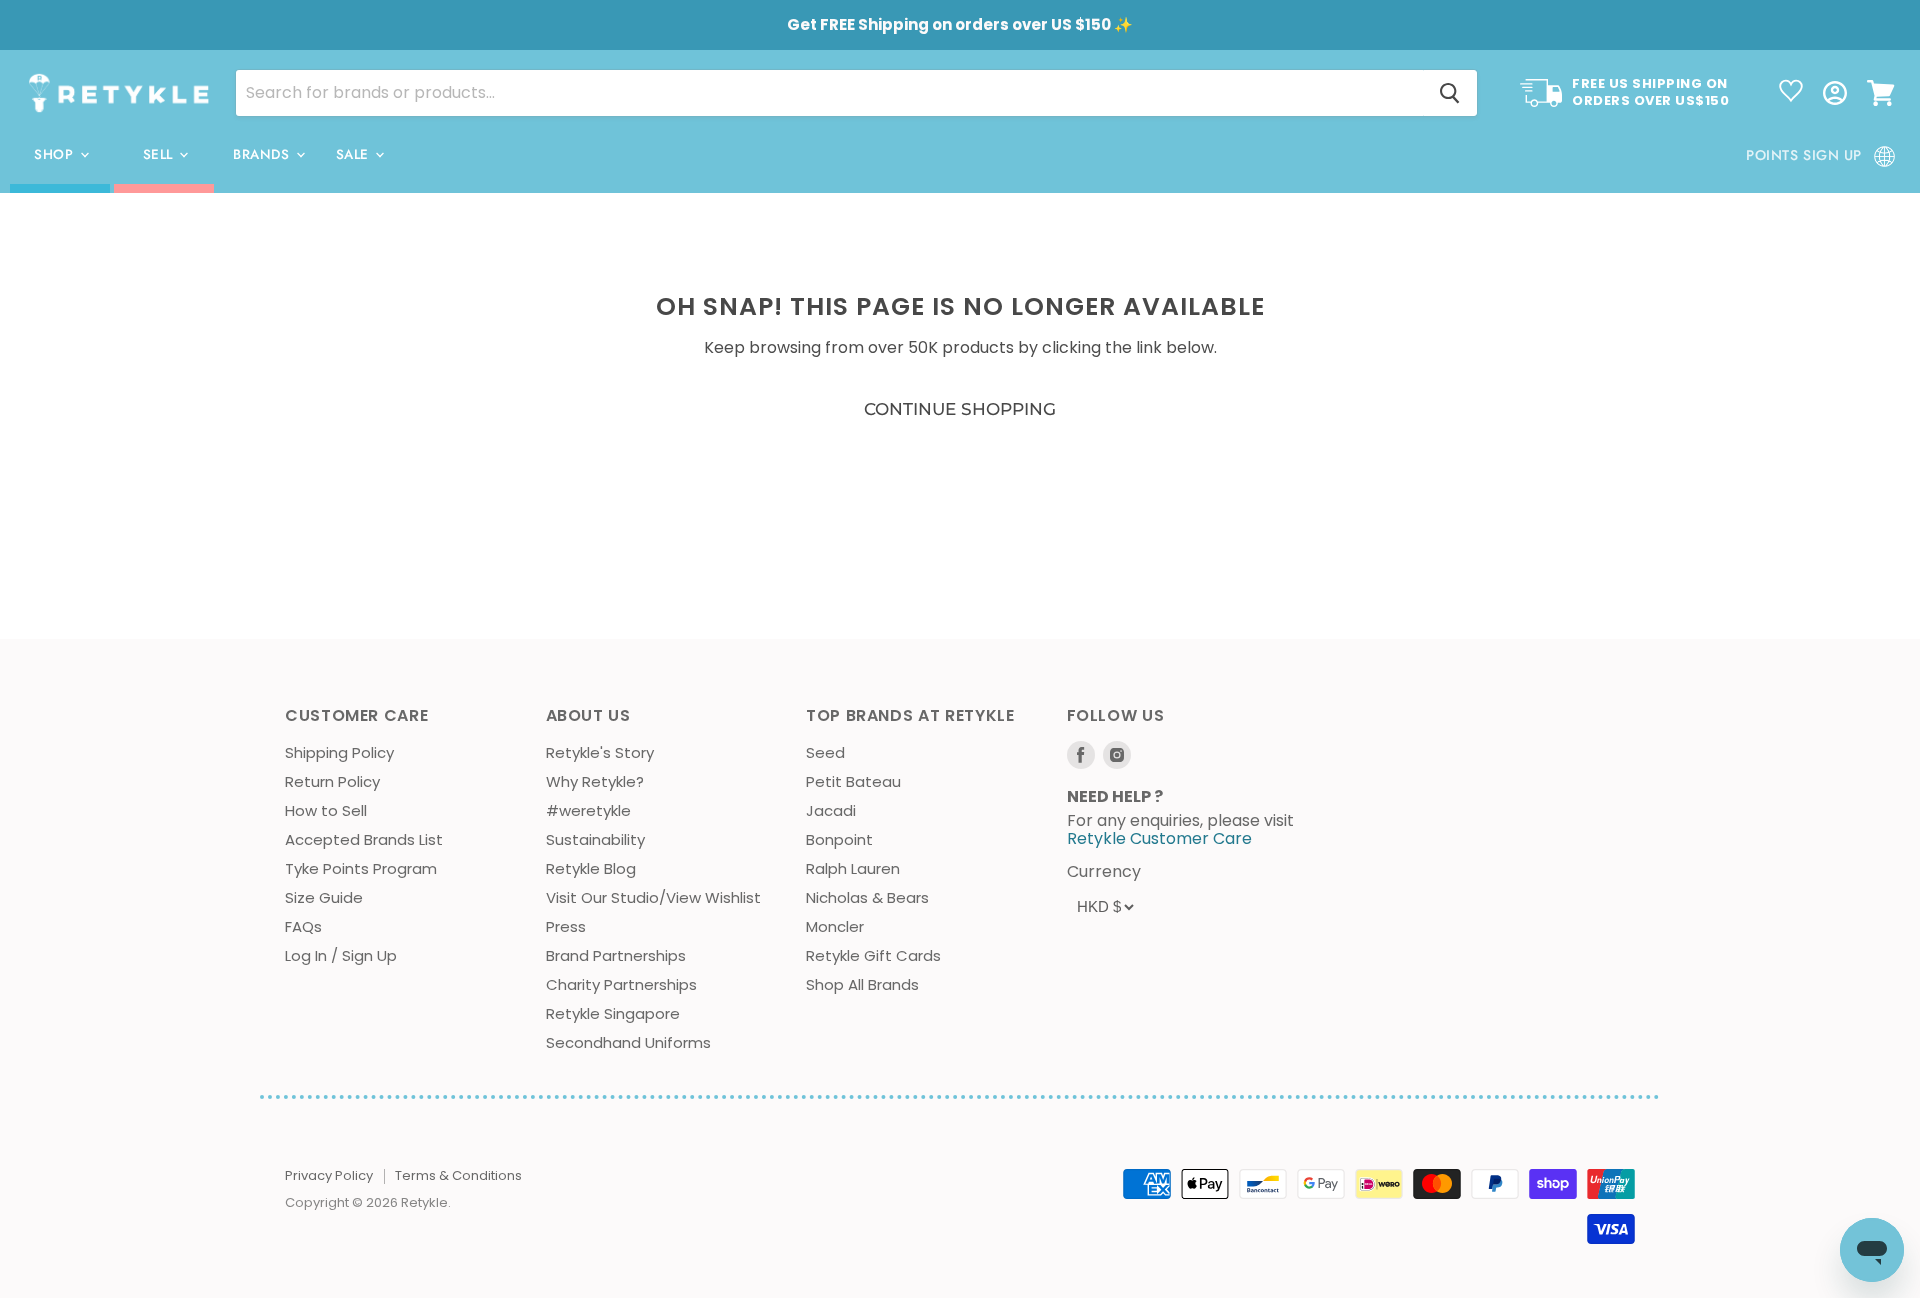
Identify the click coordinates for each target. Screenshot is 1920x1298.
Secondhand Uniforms (628, 1042)
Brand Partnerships (616, 955)
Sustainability (595, 839)
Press (566, 926)
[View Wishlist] (1791, 93)
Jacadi (831, 810)
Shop (56, 154)
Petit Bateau (853, 781)
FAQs (303, 926)
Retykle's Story (600, 752)
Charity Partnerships (621, 984)
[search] (829, 93)
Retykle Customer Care (1159, 838)
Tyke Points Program (361, 868)
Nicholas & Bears (867, 897)
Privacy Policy (329, 1175)
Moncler (835, 926)
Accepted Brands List (364, 839)
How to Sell (326, 810)
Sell (160, 154)
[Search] (1450, 93)
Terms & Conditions (458, 1175)
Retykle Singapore (613, 1013)
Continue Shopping (960, 409)
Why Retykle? (595, 781)
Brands (263, 154)
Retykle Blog (591, 868)
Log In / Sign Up (341, 955)
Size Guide (324, 897)
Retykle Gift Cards (873, 955)
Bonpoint (839, 839)
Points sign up (1804, 155)
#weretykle (588, 810)
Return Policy (332, 781)
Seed (825, 752)
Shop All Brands (862, 984)
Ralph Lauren (853, 868)
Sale (355, 154)
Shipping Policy (339, 752)
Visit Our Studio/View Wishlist (653, 897)
